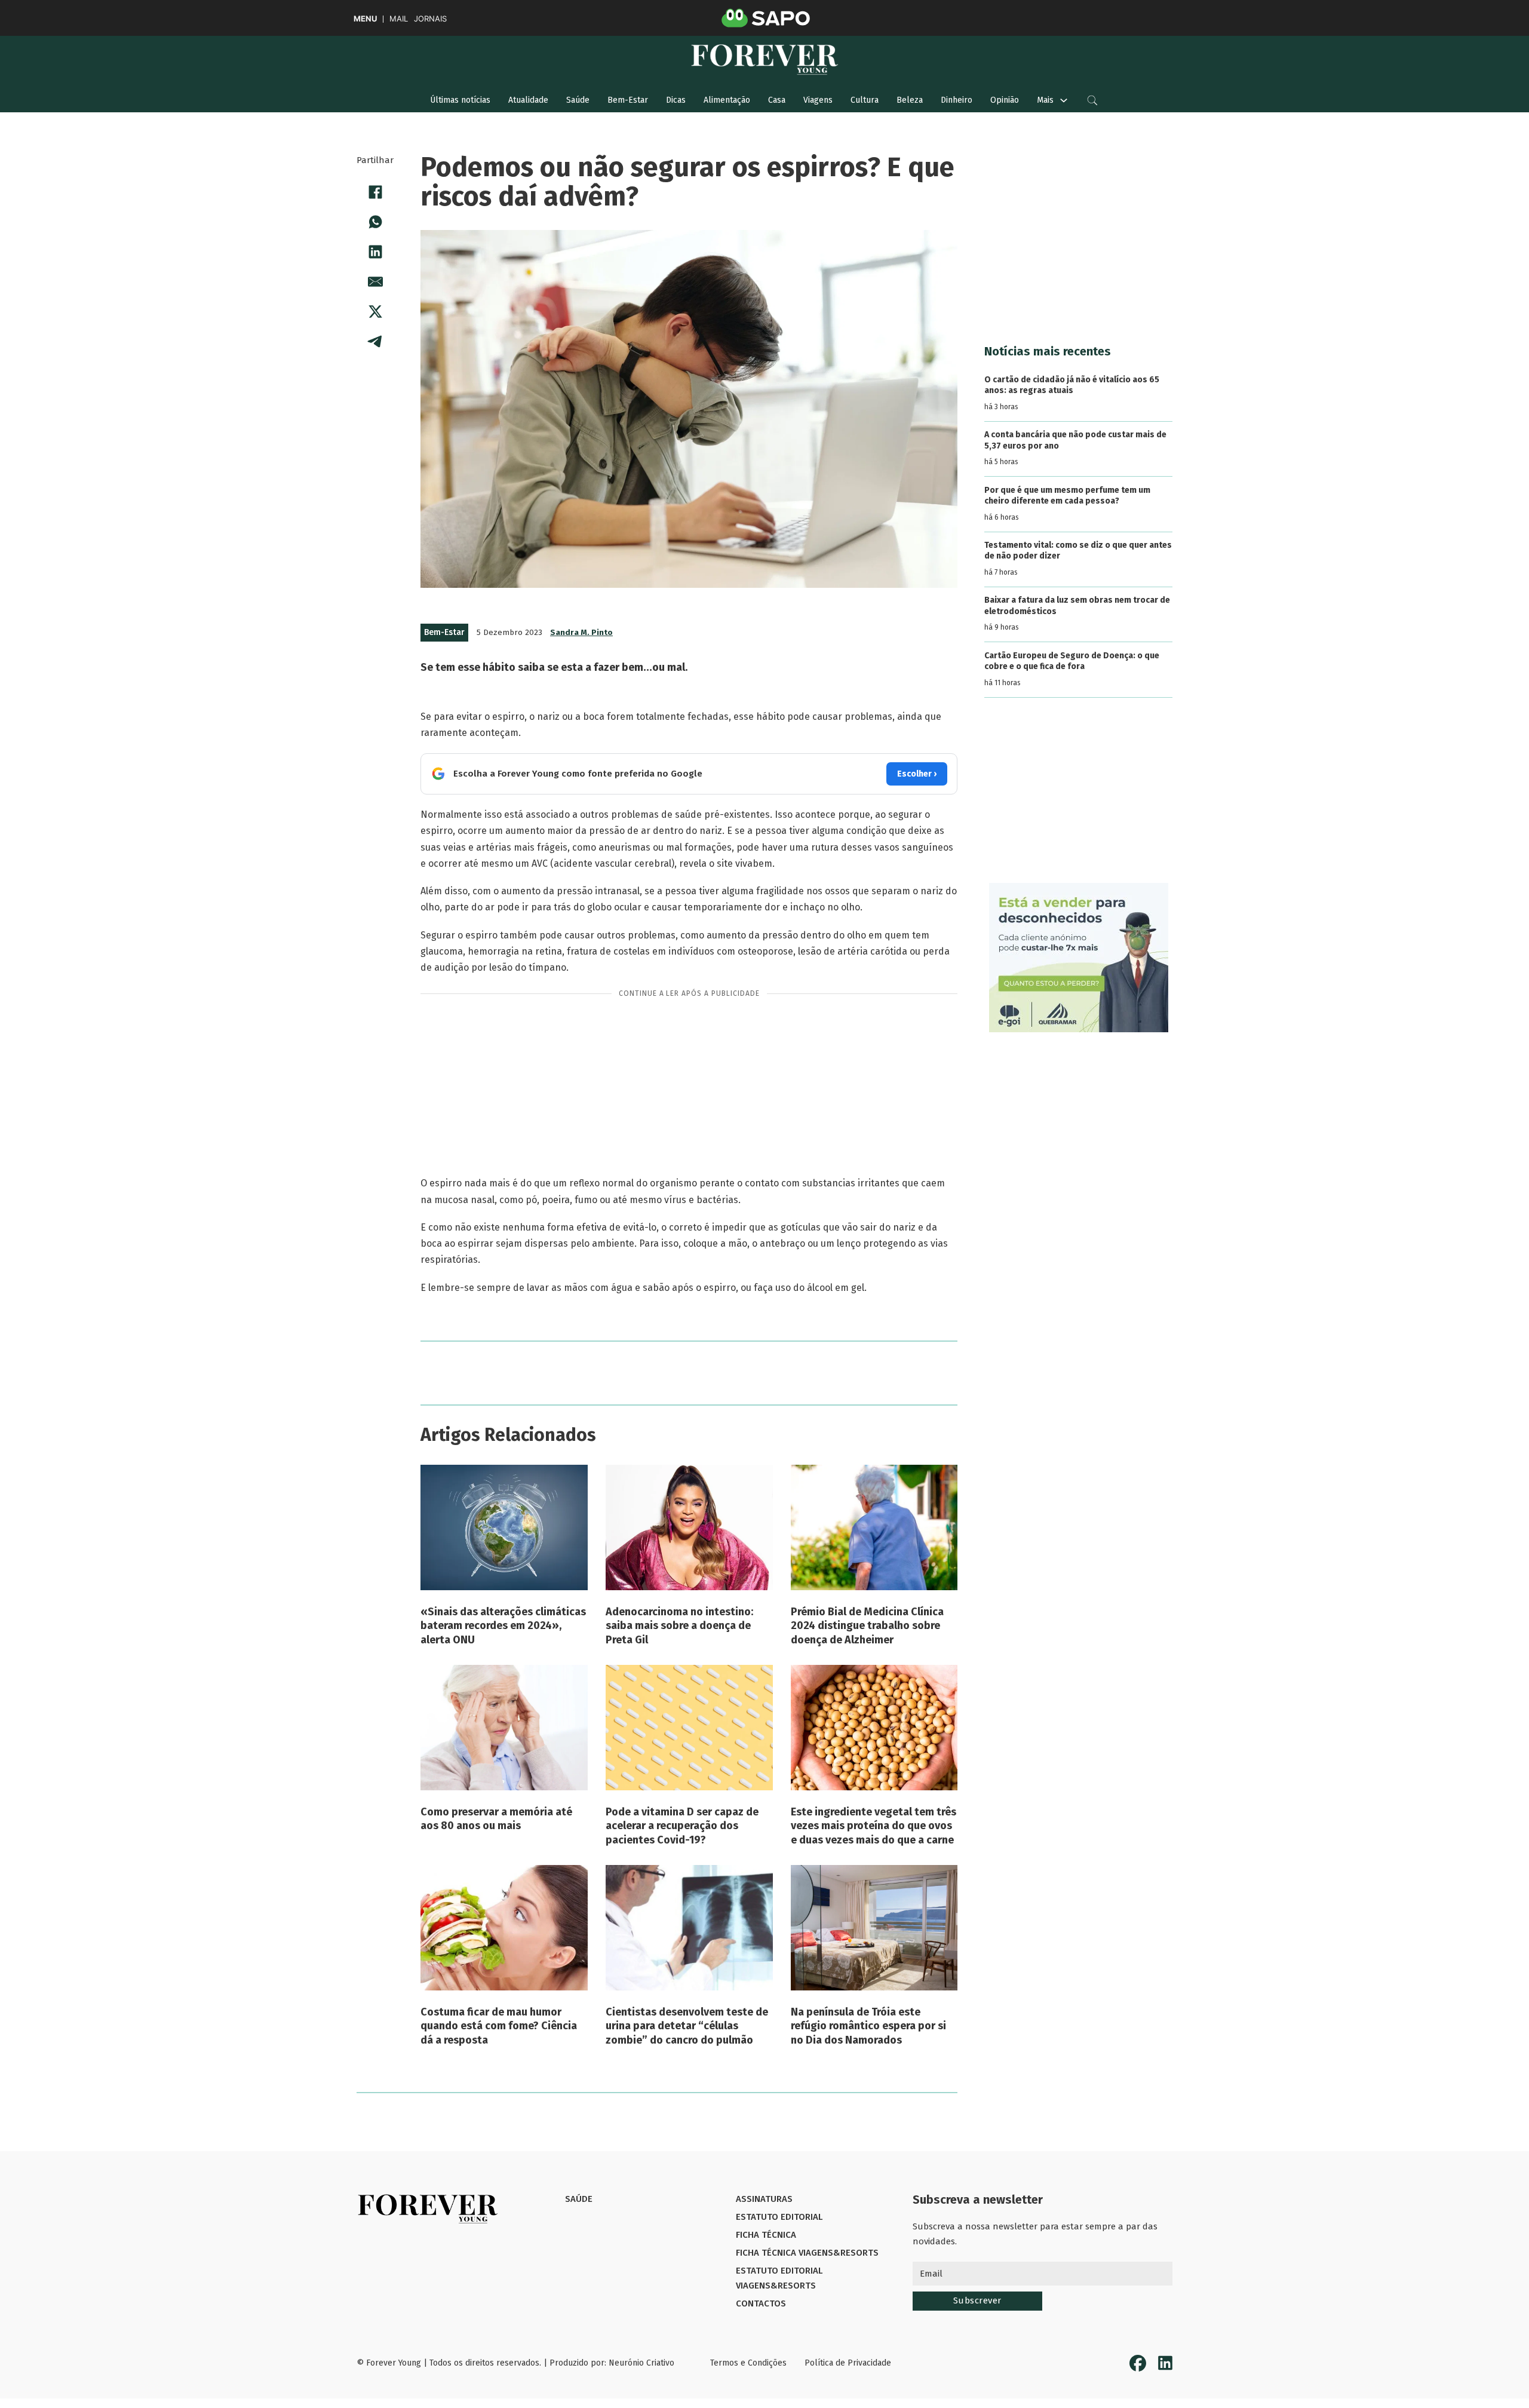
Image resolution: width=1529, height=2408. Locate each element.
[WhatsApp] (375, 222)
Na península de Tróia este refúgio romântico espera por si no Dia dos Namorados (868, 2026)
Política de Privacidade (848, 2363)
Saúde (578, 100)
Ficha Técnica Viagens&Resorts (807, 2253)
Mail (399, 19)
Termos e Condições (748, 2363)
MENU (365, 19)
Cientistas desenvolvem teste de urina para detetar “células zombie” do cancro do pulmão (687, 2026)
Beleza (910, 100)
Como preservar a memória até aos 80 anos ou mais (496, 1819)
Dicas (676, 100)
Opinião (1005, 100)
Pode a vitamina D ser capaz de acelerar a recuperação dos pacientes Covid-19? (682, 1826)
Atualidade (528, 100)
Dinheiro (957, 100)
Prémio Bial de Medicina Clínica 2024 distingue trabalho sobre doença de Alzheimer (867, 1626)
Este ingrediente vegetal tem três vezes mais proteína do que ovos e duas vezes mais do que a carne (874, 1826)
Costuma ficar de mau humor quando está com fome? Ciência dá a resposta (499, 2026)
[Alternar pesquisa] (1092, 100)
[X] (375, 311)
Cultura (865, 100)
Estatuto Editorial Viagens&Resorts (779, 2278)
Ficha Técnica (766, 2235)
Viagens (818, 100)
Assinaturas (764, 2199)
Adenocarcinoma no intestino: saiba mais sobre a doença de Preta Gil (679, 1626)
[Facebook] (375, 192)
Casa (777, 100)
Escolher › (917, 774)
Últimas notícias (460, 100)
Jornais (430, 19)
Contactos (761, 2303)
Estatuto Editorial (779, 2217)
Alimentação (727, 100)
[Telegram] (375, 341)
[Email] (375, 281)
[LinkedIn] (375, 251)
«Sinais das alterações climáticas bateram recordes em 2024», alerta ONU (503, 1626)
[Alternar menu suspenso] (1064, 100)
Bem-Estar (628, 100)
